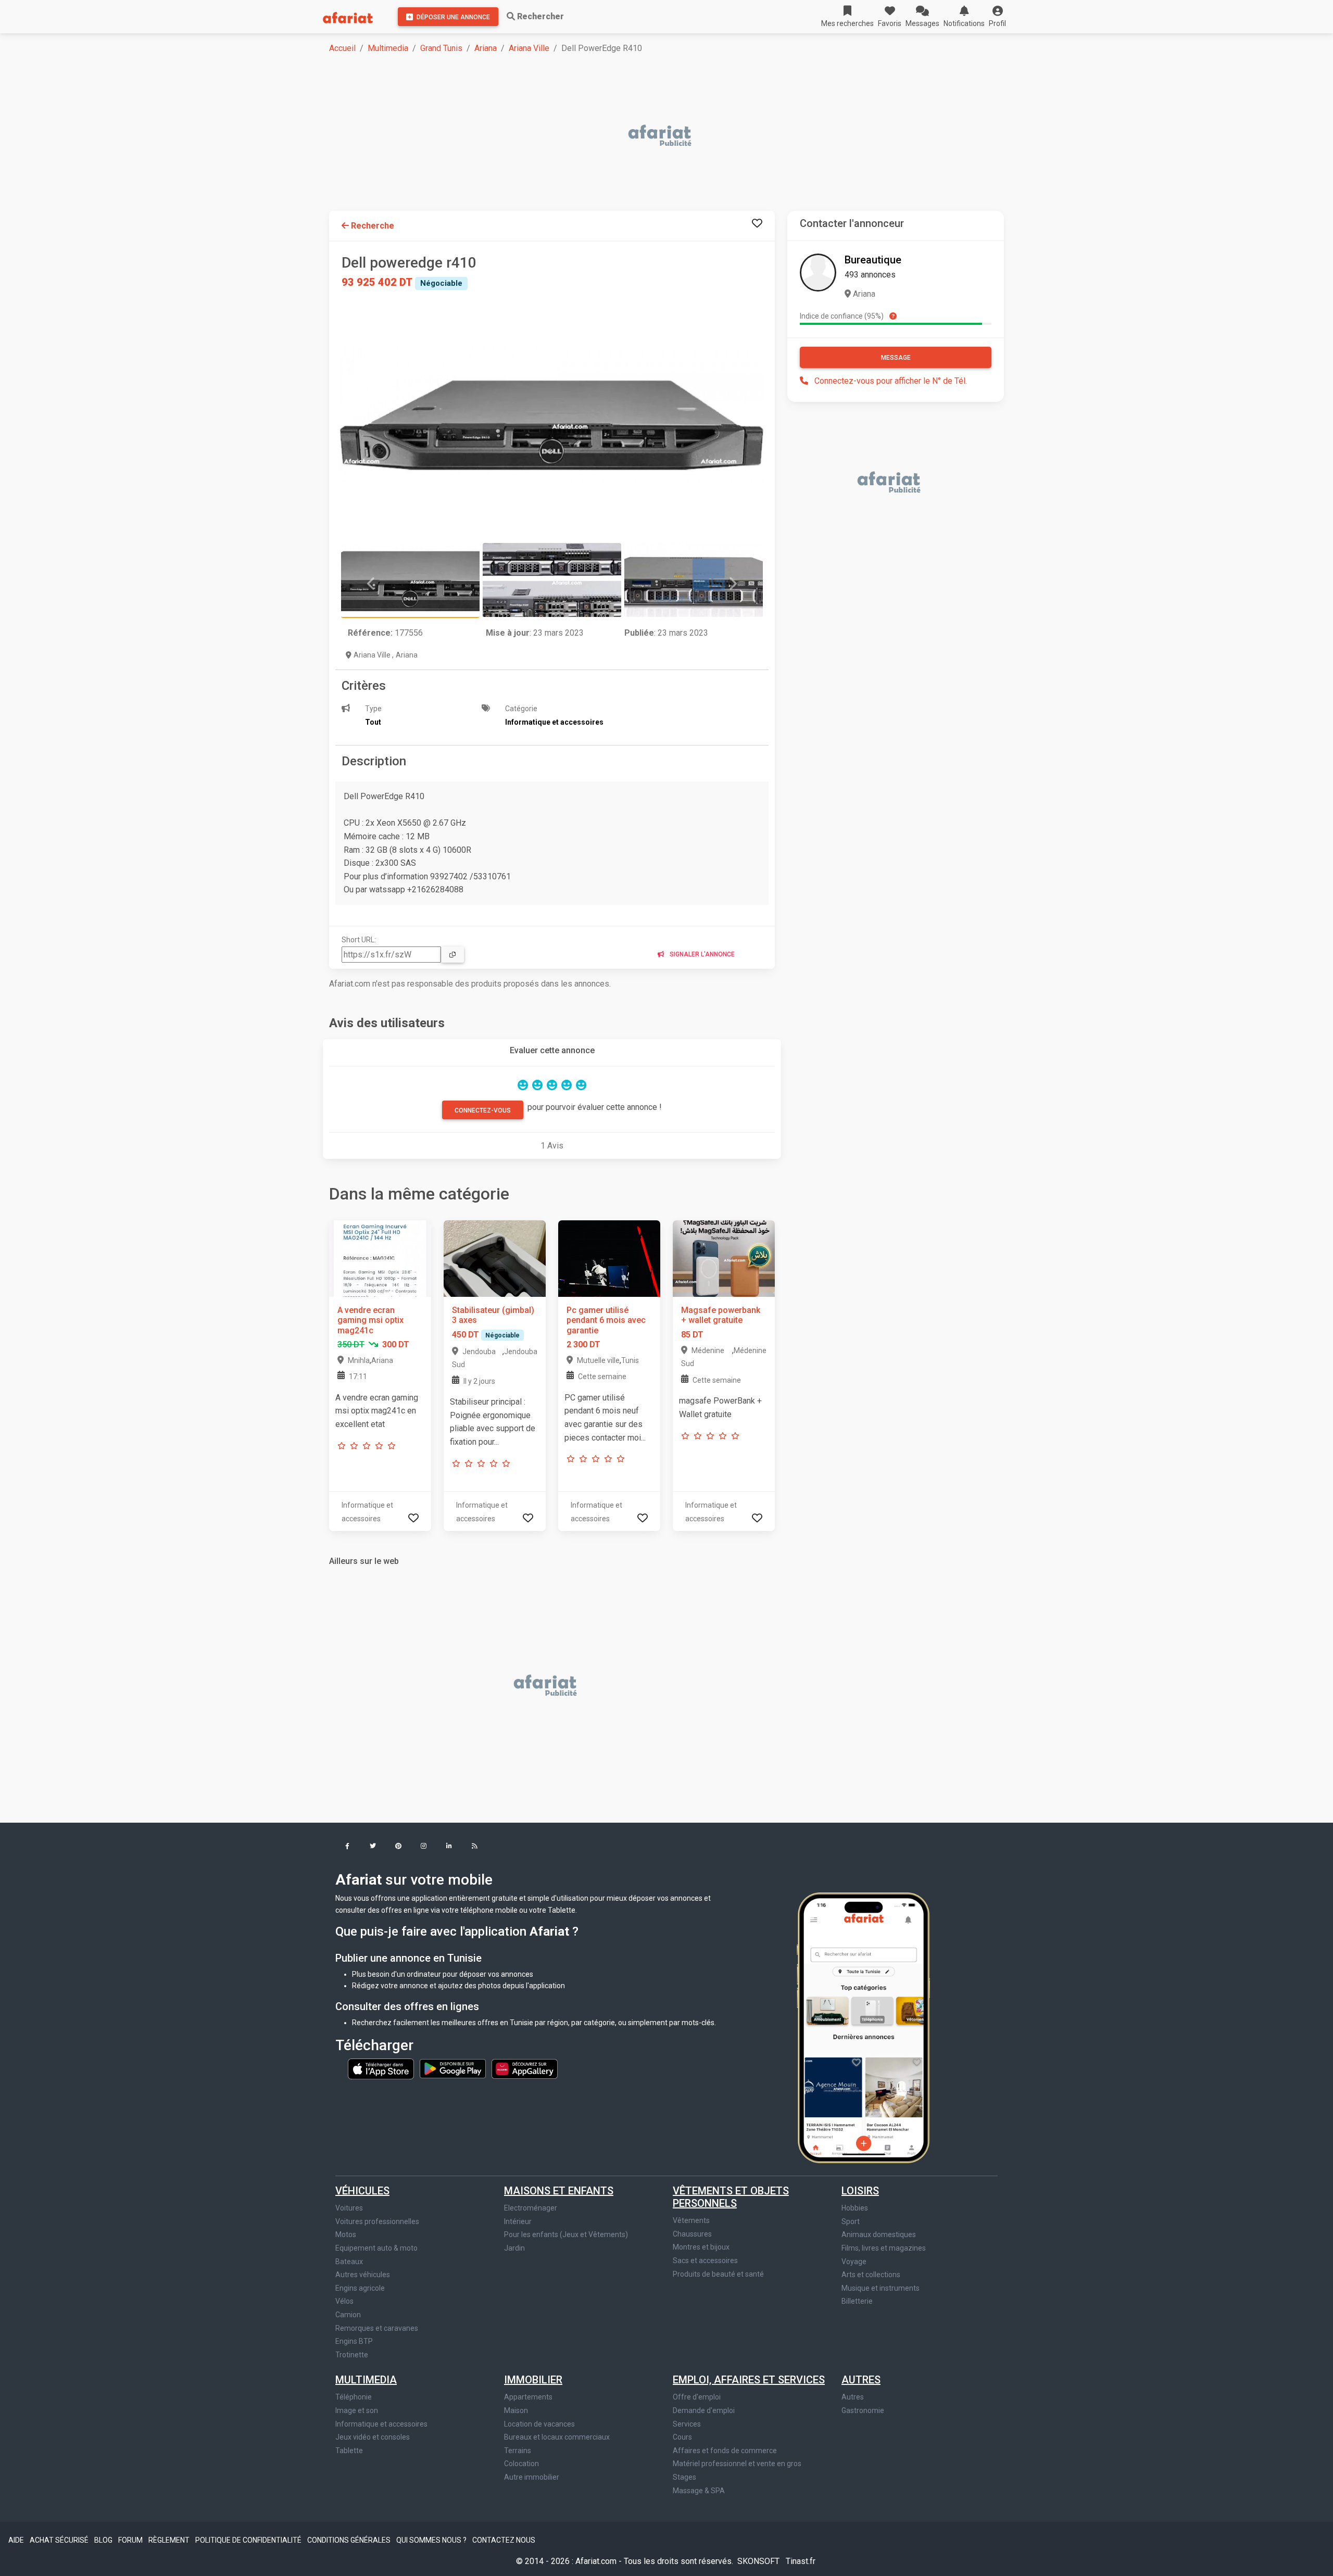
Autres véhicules (363, 2275)
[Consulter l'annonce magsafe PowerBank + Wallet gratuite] (724, 1258)
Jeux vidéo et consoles (373, 2437)
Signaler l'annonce (701, 954)
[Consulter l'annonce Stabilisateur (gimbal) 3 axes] (495, 1258)
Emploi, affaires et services (749, 2380)
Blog (104, 2540)
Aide (17, 2540)
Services (687, 2424)
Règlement (170, 2540)
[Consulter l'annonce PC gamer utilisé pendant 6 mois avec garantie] (609, 1258)
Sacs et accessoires (705, 2261)
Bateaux (349, 2262)
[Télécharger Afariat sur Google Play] (454, 2068)
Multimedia (388, 48)
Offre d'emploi (697, 2397)
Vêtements (691, 2220)
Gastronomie (863, 2410)
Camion (348, 2315)
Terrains (518, 2451)
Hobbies (855, 2208)
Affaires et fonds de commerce (725, 2451)
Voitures (349, 2208)
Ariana (486, 48)
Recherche (372, 226)
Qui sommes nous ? (432, 2540)
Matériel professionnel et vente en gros (737, 2464)
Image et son (357, 2410)
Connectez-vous (483, 1110)
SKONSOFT (759, 2561)
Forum (131, 2540)
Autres (861, 2380)
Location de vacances (539, 2424)
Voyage (854, 2262)
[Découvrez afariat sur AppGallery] (525, 2068)
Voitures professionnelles (377, 2221)
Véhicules (362, 2191)
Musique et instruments (881, 2288)
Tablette (349, 2451)
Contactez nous (504, 2540)
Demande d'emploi (704, 2410)
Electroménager (531, 2208)
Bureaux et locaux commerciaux (557, 2437)
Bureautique (873, 260)
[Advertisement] (642, 136)
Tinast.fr (801, 2561)
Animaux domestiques (879, 2234)
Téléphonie (354, 2397)
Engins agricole (360, 2288)
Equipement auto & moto (376, 2248)
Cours (682, 2437)
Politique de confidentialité (249, 2540)
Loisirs (860, 2191)
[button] (997, 17)
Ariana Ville (529, 48)
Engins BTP (354, 2341)
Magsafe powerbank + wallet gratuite (721, 1315)
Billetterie (857, 2301)
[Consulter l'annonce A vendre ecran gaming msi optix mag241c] (380, 1258)
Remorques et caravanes (377, 2328)
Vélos (344, 2301)
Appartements (528, 2397)
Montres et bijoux (701, 2247)
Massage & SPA (699, 2491)
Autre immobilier (532, 2477)
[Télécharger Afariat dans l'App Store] (382, 2068)
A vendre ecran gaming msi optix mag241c (370, 1320)
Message (896, 358)
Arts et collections (871, 2275)
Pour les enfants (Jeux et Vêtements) (566, 2234)
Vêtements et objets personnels (731, 2197)
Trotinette (352, 2355)
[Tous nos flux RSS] (475, 1847)
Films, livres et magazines (884, 2248)
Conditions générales (350, 2540)
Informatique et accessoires (381, 2424)
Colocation (521, 2464)
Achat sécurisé (60, 2540)
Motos (346, 2234)
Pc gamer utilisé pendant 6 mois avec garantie (606, 1320)
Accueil (342, 48)
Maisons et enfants (559, 2191)
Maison (516, 2410)
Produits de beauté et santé (718, 2274)
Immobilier (533, 2380)
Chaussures (692, 2234)
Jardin (514, 2248)
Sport (851, 2221)
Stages (684, 2477)
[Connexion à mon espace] (757, 224)
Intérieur (518, 2221)
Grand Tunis (441, 48)
